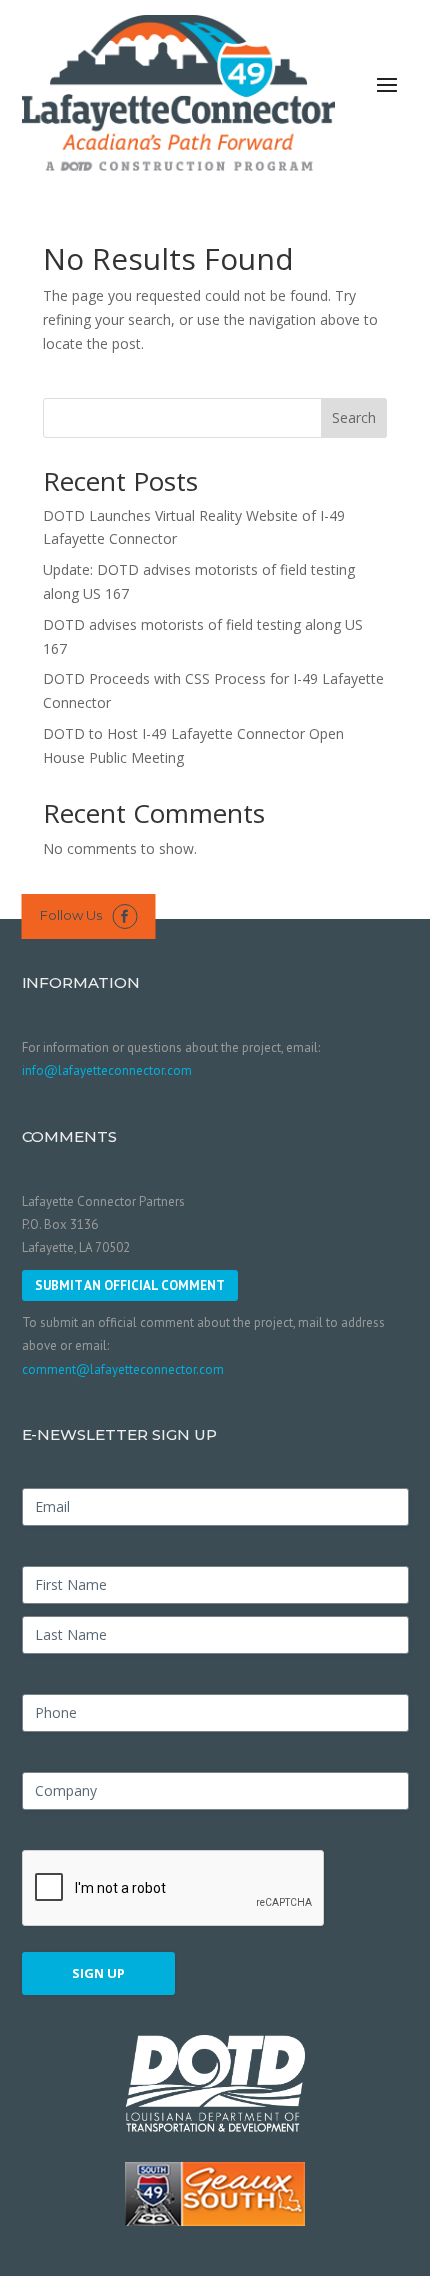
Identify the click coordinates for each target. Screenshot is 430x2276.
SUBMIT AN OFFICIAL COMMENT (130, 1285)
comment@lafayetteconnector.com (123, 1369)
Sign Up (98, 1973)
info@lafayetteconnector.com (107, 1070)
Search (354, 417)
